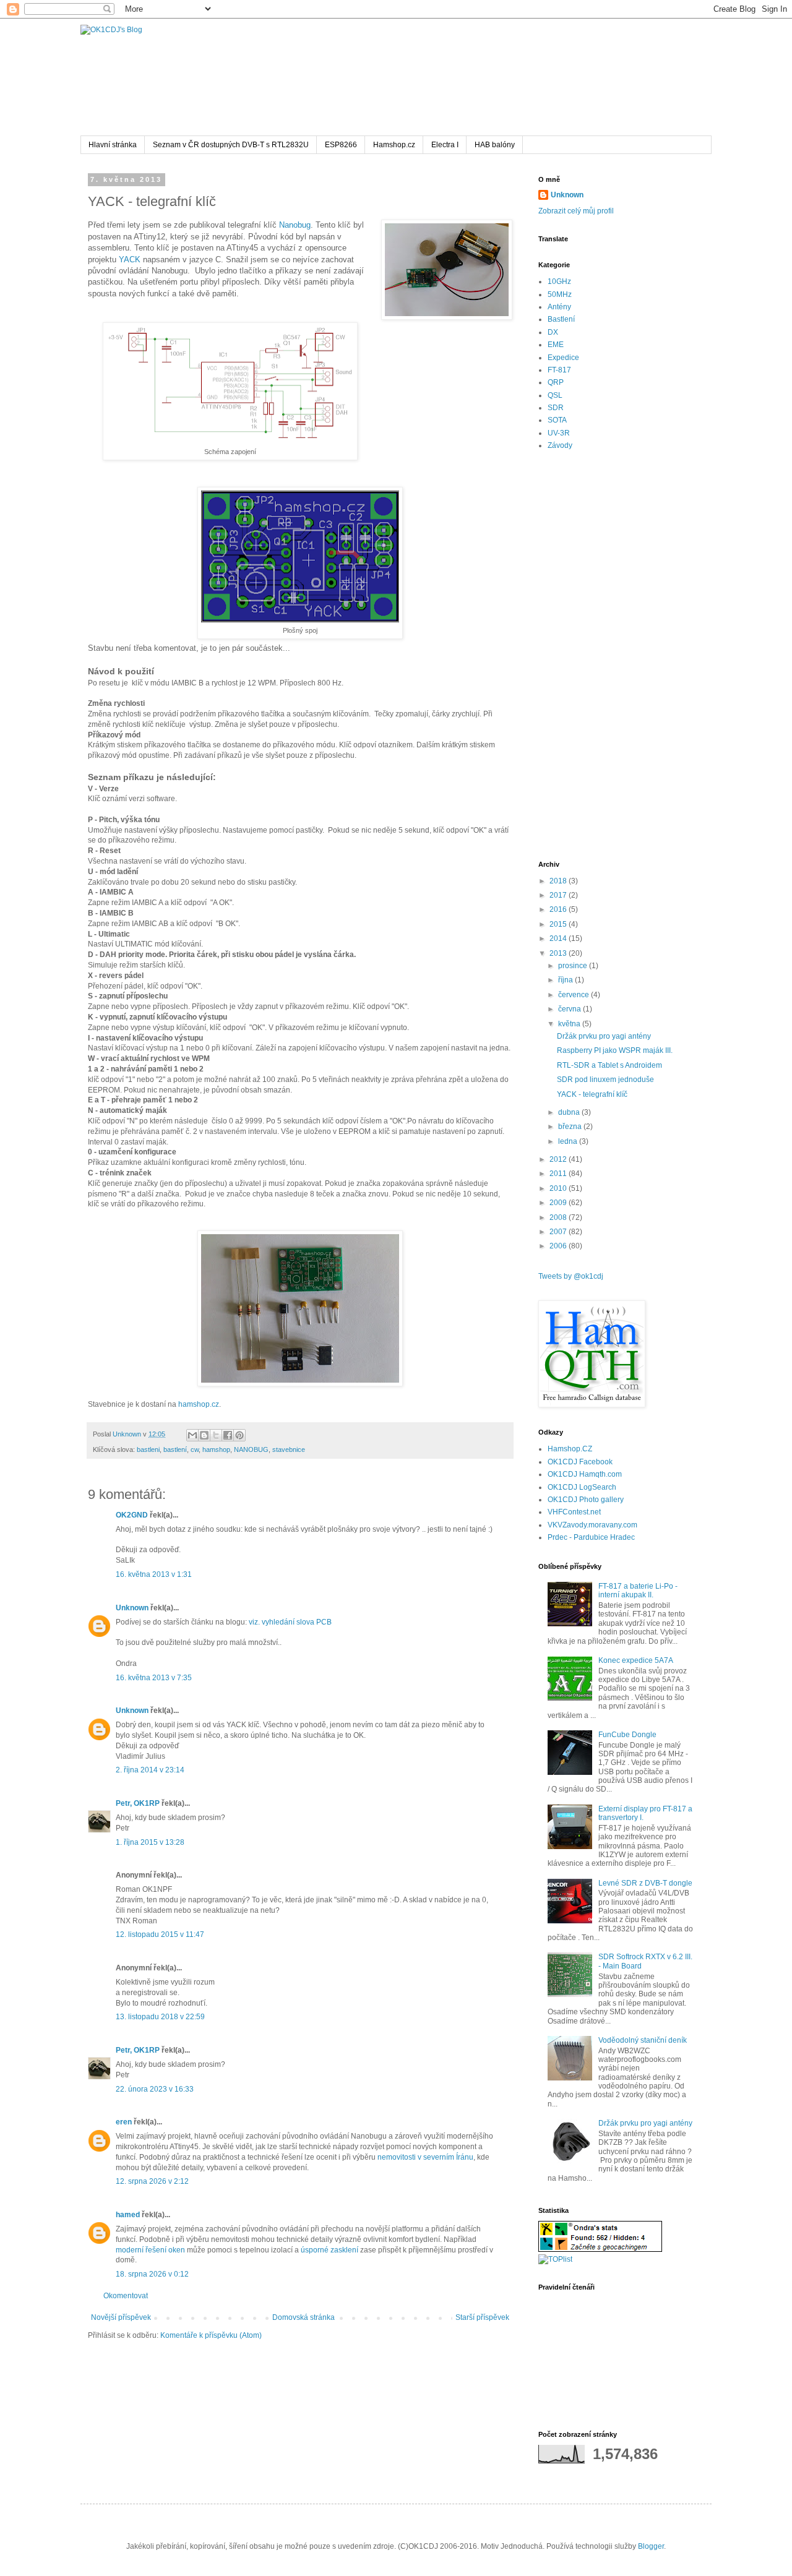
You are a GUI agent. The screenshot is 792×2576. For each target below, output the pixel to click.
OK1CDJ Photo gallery (586, 1500)
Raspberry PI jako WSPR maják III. (615, 1050)
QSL (555, 395)
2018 (559, 881)
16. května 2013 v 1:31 (154, 1574)
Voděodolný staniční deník (643, 2040)
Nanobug (295, 225)
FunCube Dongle (627, 1735)
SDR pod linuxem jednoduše (605, 1080)
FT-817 (559, 370)
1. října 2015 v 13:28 (150, 1842)
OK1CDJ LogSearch (582, 1487)
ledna (569, 1141)
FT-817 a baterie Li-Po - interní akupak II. (638, 1591)
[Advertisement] (616, 656)
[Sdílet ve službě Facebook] (228, 1435)
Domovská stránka (303, 2317)
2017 (559, 895)
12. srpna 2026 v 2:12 (152, 2181)
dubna (570, 1112)
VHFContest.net (574, 1512)
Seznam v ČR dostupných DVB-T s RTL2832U (231, 145)
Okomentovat (126, 2296)
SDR (556, 408)
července (575, 995)
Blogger (651, 2546)
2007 (559, 1232)
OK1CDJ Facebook (580, 1462)
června (570, 1009)
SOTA (557, 420)
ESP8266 (341, 145)
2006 (559, 1246)
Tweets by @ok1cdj (571, 1276)
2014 (559, 938)
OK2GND (132, 1515)
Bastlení (561, 319)
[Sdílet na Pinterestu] (239, 1435)
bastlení (175, 1449)
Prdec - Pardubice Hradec (591, 1537)
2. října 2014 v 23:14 (150, 1770)
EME (556, 345)
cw (195, 1449)
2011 (559, 1174)
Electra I (445, 145)
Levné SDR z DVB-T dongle (645, 1883)
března (571, 1127)
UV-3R (559, 433)
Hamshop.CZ (570, 1449)
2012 (559, 1159)
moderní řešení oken (150, 2250)
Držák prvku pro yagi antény (604, 1036)
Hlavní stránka (113, 145)
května (570, 1024)
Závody (560, 445)
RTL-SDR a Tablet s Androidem (609, 1065)
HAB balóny (495, 145)
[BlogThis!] (204, 1435)
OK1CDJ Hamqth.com (585, 1474)
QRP (556, 382)
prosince (574, 966)
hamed (128, 2215)
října (566, 980)
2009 (559, 1203)
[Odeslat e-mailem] (192, 1435)
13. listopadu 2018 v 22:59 (160, 2017)
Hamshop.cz (394, 145)
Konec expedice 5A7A (636, 1660)
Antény (559, 307)
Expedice (563, 358)
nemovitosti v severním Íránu (425, 2157)
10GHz (559, 281)
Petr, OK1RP (138, 1803)
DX (553, 332)
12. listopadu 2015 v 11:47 (160, 1934)
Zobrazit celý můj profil (576, 211)
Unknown (132, 1608)
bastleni (148, 1449)
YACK (130, 260)
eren (124, 2122)
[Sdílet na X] (216, 1435)
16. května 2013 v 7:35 (154, 1678)
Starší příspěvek (482, 2317)
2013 (559, 953)
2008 (559, 1217)
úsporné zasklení (329, 2250)
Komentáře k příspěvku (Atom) (211, 2335)
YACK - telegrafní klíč (592, 1094)
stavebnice (289, 1449)
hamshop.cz (199, 1404)
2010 (559, 1188)
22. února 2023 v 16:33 (155, 2089)
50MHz (560, 294)
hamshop (216, 1449)
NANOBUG (251, 1449)
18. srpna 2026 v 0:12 (152, 2274)
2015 (559, 924)
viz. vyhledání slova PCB (290, 1622)
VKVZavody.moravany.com (592, 1525)
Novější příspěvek (121, 2317)
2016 (559, 909)
